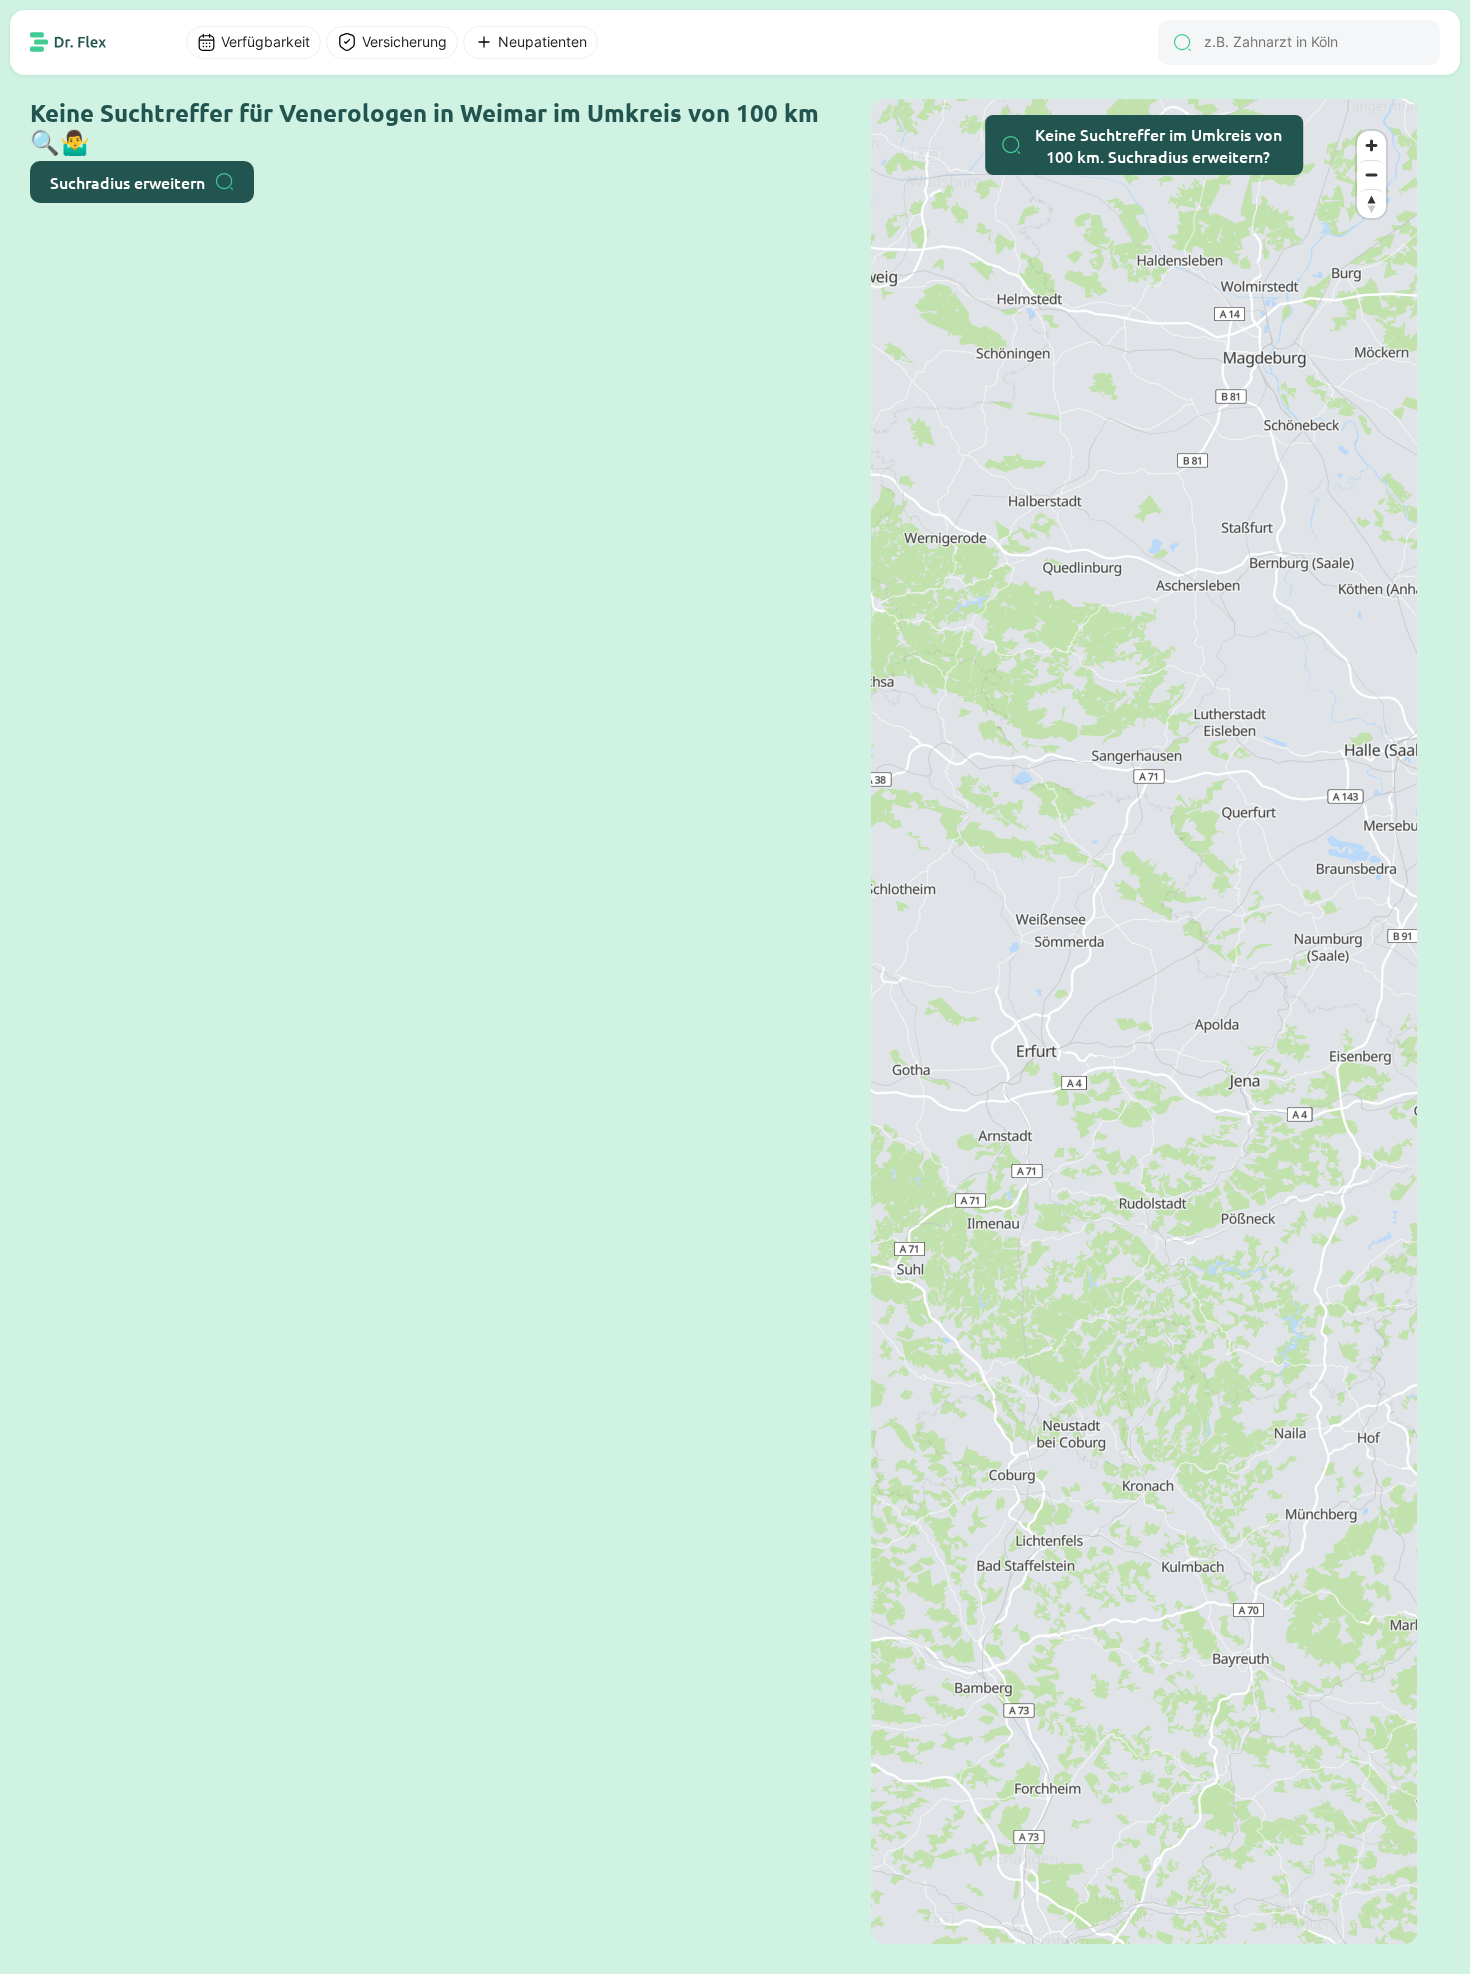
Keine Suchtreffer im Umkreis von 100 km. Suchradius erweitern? (1158, 145)
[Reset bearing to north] (1371, 203)
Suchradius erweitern (127, 182)
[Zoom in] (1371, 145)
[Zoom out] (1371, 174)
